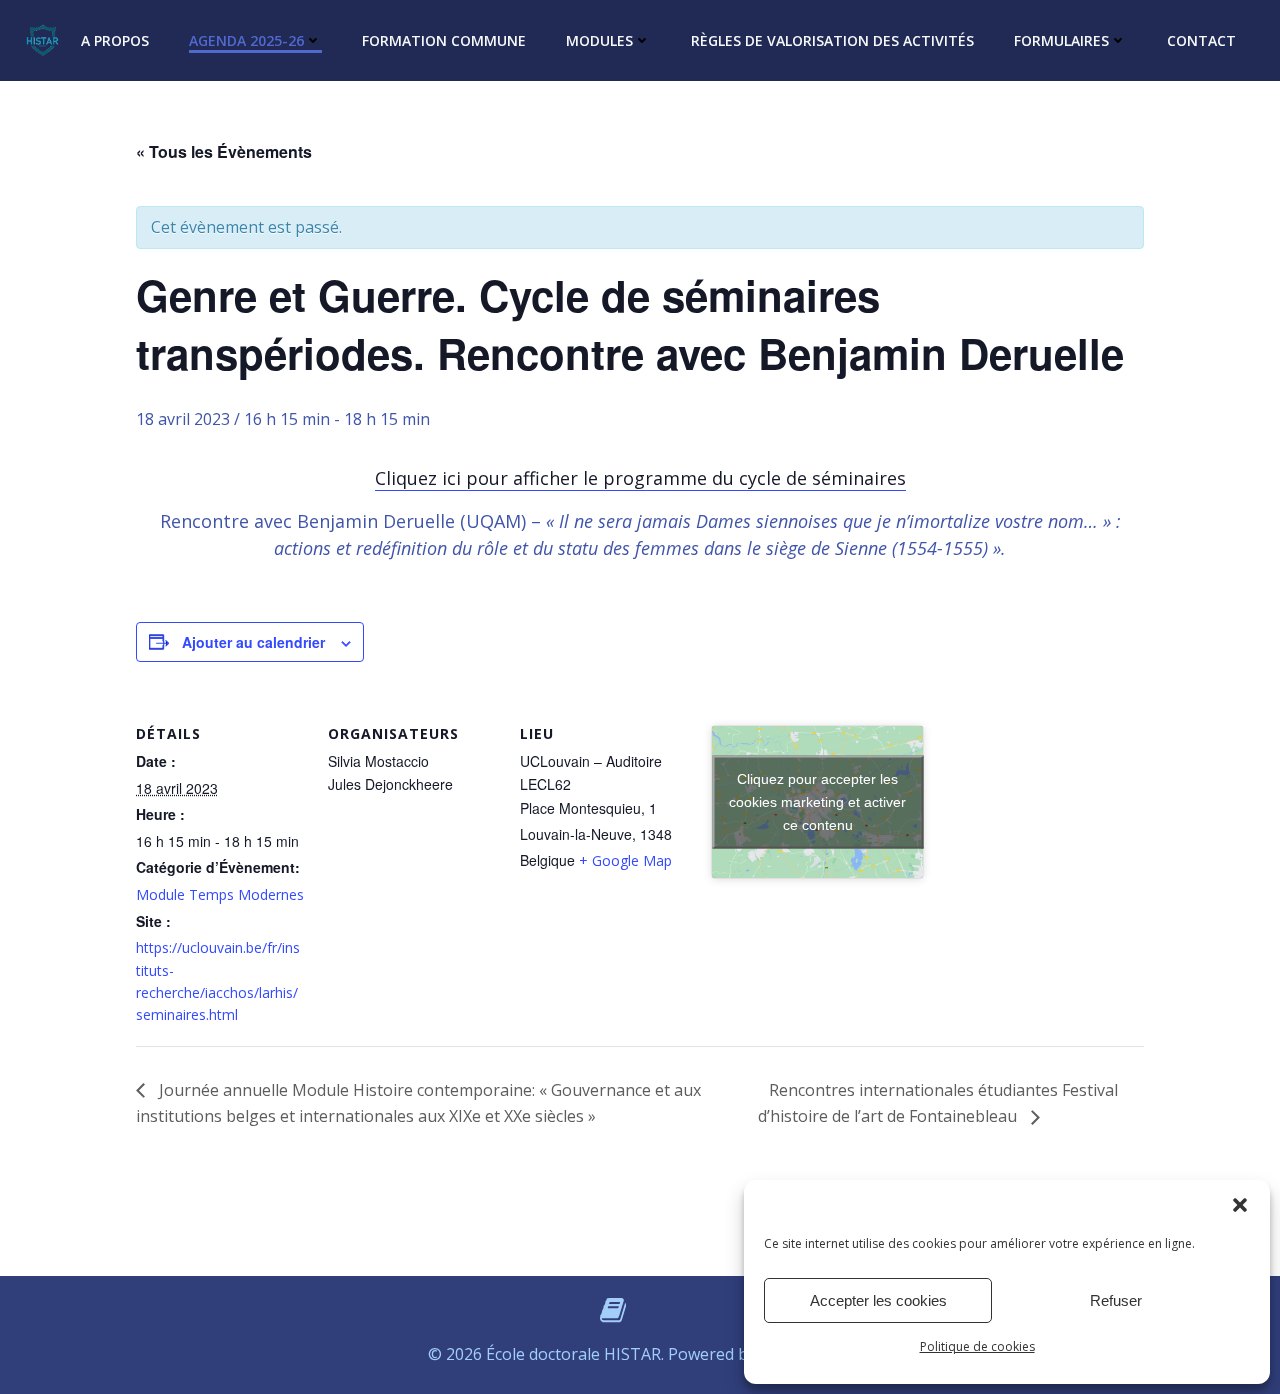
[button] (1240, 1205)
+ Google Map (625, 860)
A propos (115, 40)
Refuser (1116, 1300)
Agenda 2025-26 (246, 40)
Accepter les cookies (878, 1300)
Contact (1201, 40)
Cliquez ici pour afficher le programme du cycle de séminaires (640, 478)
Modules (599, 40)
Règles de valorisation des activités (832, 40)
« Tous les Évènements (224, 151)
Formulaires (1061, 40)
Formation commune (444, 40)
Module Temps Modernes (220, 894)
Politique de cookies (977, 1346)
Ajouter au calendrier (253, 642)
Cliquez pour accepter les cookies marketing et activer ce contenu (817, 802)
